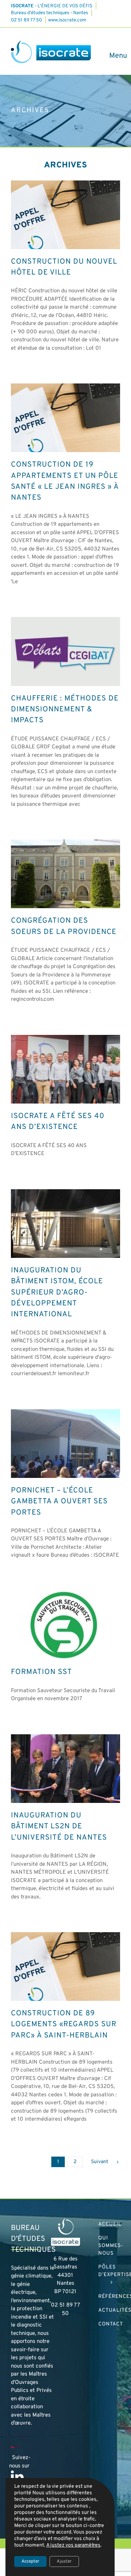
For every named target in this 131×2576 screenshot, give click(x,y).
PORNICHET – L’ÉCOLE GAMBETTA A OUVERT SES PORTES (59, 1502)
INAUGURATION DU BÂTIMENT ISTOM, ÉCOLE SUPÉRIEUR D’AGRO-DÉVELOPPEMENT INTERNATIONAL (57, 1293)
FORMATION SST (41, 1672)
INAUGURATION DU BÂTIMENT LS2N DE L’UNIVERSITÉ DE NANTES (59, 1827)
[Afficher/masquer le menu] (115, 56)
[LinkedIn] (17, 2477)
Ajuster (64, 2561)
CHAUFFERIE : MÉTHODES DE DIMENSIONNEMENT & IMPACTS (65, 710)
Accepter (30, 2561)
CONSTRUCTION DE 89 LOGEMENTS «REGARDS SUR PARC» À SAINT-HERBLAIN (64, 2025)
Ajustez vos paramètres (73, 2545)
